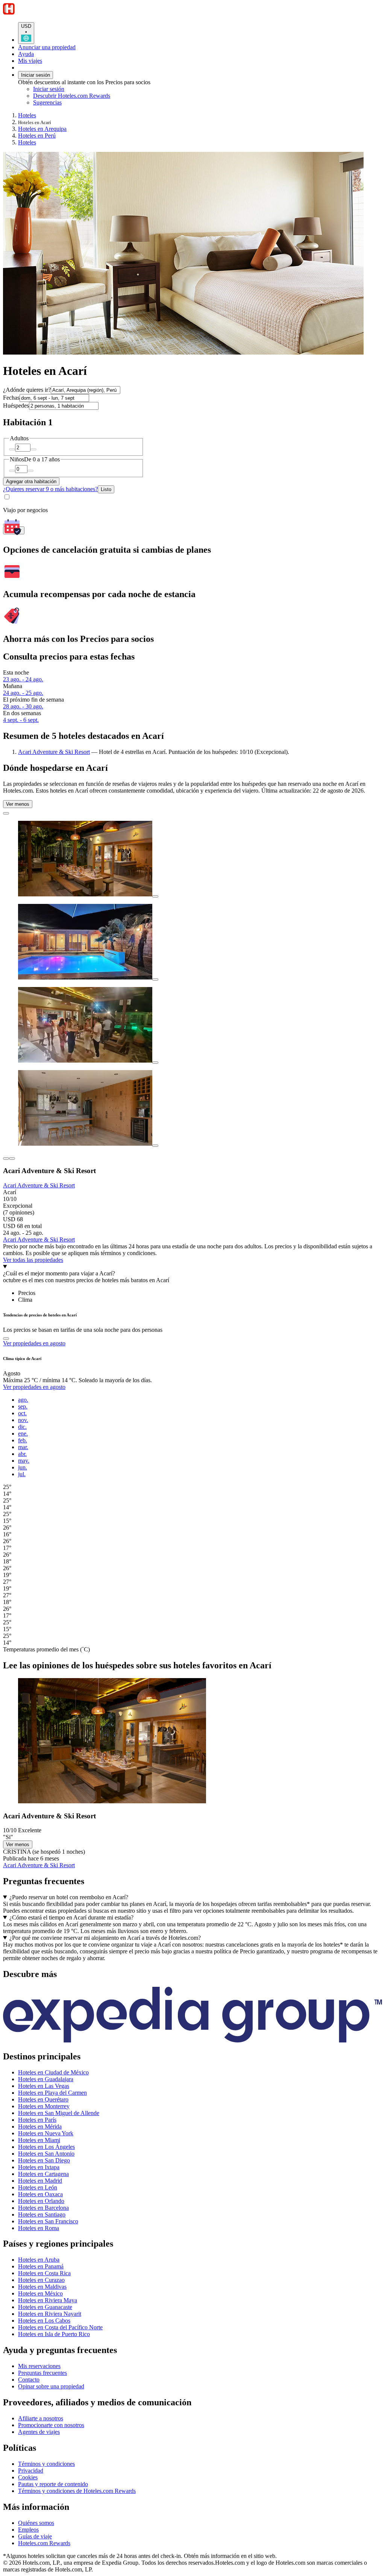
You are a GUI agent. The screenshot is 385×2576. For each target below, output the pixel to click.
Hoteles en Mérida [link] (40, 2126)
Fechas (11, 398)
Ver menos (18, 804)
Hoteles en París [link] (37, 2120)
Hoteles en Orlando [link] (41, 2201)
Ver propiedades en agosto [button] (34, 1343)
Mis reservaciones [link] (39, 2366)
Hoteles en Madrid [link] (40, 2181)
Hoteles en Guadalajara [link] (46, 2079)
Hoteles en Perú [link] (37, 136)
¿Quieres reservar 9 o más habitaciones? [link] (50, 489)
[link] (96, 103)
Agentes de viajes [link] (39, 2432)
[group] (192, 1521)
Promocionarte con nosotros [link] (51, 2425)
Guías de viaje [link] (35, 2536)
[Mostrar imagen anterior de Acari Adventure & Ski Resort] (6, 1158)
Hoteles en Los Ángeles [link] (46, 2147)
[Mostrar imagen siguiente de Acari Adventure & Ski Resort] (12, 1158)
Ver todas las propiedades (33, 1260)
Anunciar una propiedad (47, 47)
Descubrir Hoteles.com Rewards (72, 96)
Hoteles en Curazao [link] (41, 2280)
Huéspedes (16, 406)
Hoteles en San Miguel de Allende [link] (59, 2113)
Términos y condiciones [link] (46, 2464)
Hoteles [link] (27, 115)
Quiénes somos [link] (36, 2523)
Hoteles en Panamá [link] (41, 2266)
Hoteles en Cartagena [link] (43, 2174)
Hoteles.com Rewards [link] (44, 2543)
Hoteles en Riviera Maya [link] (48, 2300)
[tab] (27, 1293)
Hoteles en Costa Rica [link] (44, 2273)
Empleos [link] (28, 2530)
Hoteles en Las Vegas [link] (44, 2086)
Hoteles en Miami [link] (39, 2140)
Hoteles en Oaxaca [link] (40, 2194)
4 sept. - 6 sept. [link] (21, 720)
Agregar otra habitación (31, 481)
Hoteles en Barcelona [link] (43, 2208)
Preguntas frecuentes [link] (42, 2373)
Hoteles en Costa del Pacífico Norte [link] (60, 2327)
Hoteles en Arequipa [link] (42, 129)
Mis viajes (30, 61)
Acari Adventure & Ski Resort (54, 752)
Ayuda (26, 54)
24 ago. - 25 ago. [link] (23, 693)
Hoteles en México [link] (40, 2293)
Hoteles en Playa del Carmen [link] (52, 2093)
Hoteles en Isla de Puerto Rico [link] (54, 2334)
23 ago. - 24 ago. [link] (23, 679)
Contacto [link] (29, 2380)
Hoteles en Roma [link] (39, 2228)
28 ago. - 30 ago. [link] (23, 706)
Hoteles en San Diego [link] (44, 2160)
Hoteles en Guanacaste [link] (45, 2307)
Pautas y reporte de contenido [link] (53, 2484)
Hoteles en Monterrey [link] (44, 2106)
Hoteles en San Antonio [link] (46, 2154)
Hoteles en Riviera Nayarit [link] (50, 2314)
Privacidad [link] (31, 2471)
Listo (106, 489)
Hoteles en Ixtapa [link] (39, 2167)
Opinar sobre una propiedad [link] (51, 2386)
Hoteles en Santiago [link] (42, 2214)
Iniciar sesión (36, 75)
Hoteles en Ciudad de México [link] (53, 2072)
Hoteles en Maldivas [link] (42, 2287)
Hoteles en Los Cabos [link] (44, 2321)
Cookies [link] (28, 2477)
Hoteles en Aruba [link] (39, 2260)
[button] (192, 1974)
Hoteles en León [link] (38, 2187)
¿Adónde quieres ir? (27, 390)
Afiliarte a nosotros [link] (41, 2418)
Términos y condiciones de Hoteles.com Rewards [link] (77, 2491)
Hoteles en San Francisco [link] (48, 2221)
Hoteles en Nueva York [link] (46, 2133)
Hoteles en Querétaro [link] (43, 2099)
